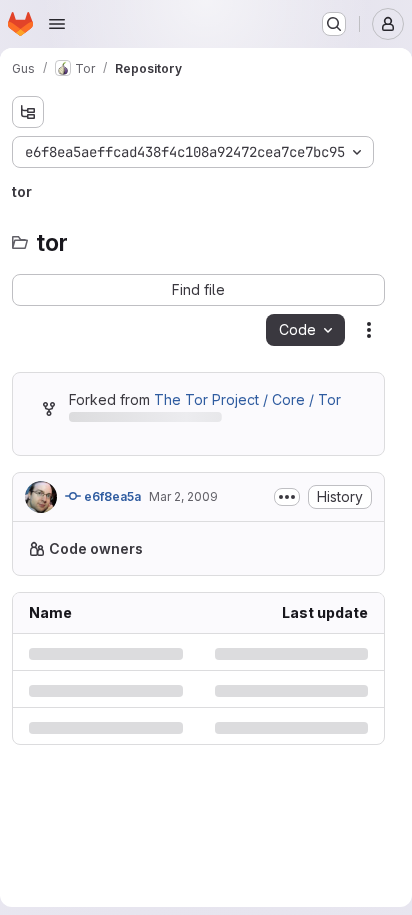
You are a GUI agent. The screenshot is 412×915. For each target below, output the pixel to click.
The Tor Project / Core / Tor (241, 399)
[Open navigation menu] (57, 24)
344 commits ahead (285, 420)
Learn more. (221, 611)
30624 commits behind (138, 420)
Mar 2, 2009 (183, 517)
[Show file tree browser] (28, 112)
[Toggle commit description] (287, 518)
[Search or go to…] (334, 24)
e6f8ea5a (111, 517)
